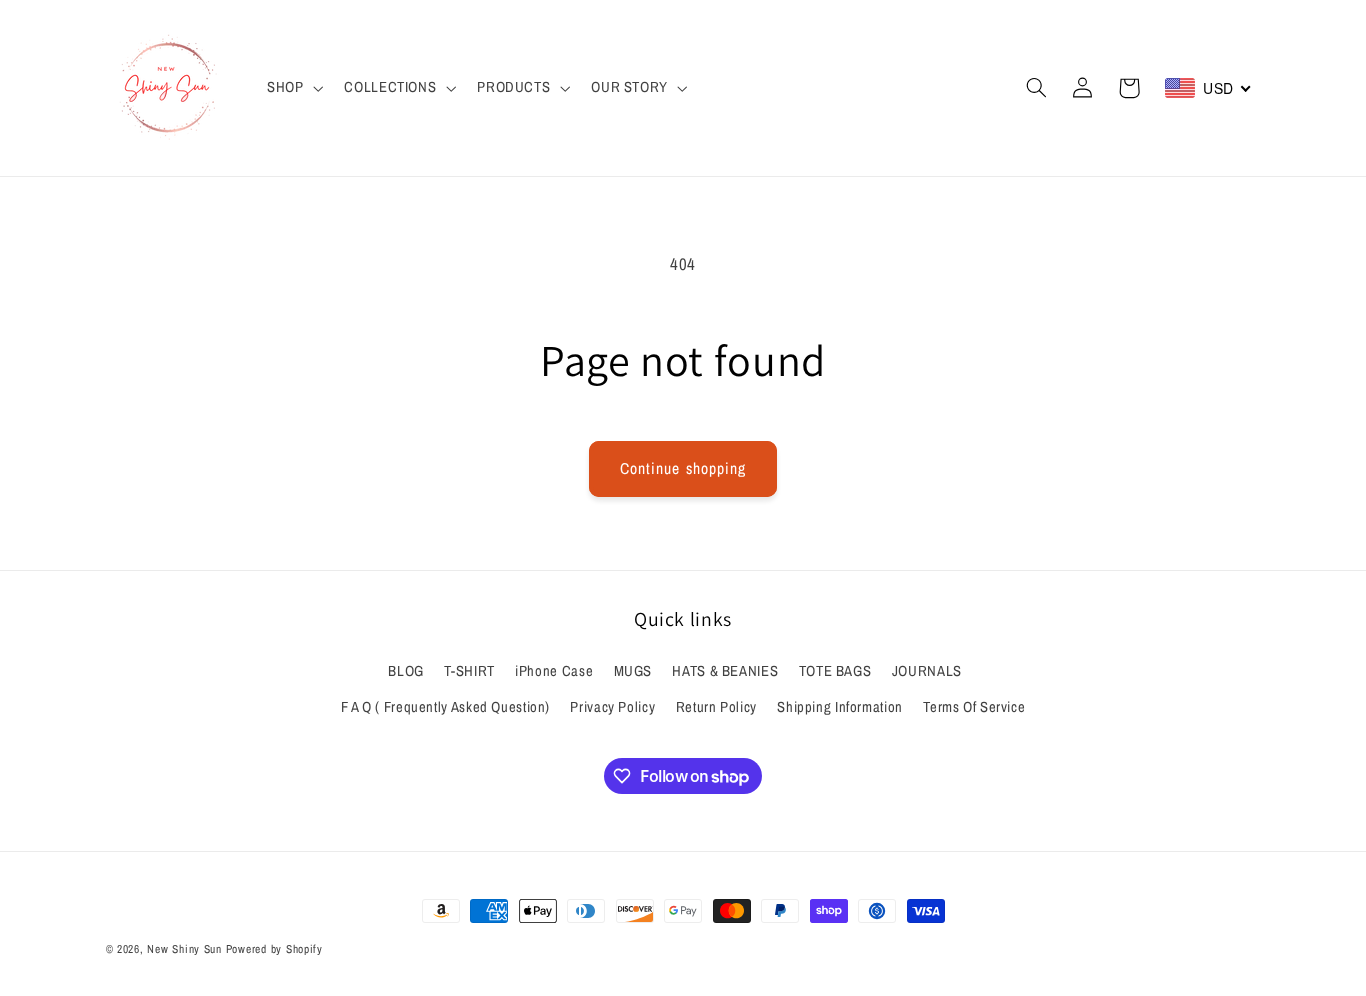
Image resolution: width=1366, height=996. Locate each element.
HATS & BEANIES (725, 671)
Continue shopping (683, 468)
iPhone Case (554, 671)
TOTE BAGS (835, 671)
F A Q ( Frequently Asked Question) (445, 707)
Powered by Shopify (274, 949)
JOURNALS (927, 671)
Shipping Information (840, 707)
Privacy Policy (612, 707)
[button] (292, 88)
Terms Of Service (974, 707)
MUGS (633, 671)
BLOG (406, 671)
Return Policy (716, 707)
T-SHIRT (469, 671)
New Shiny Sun (184, 949)
